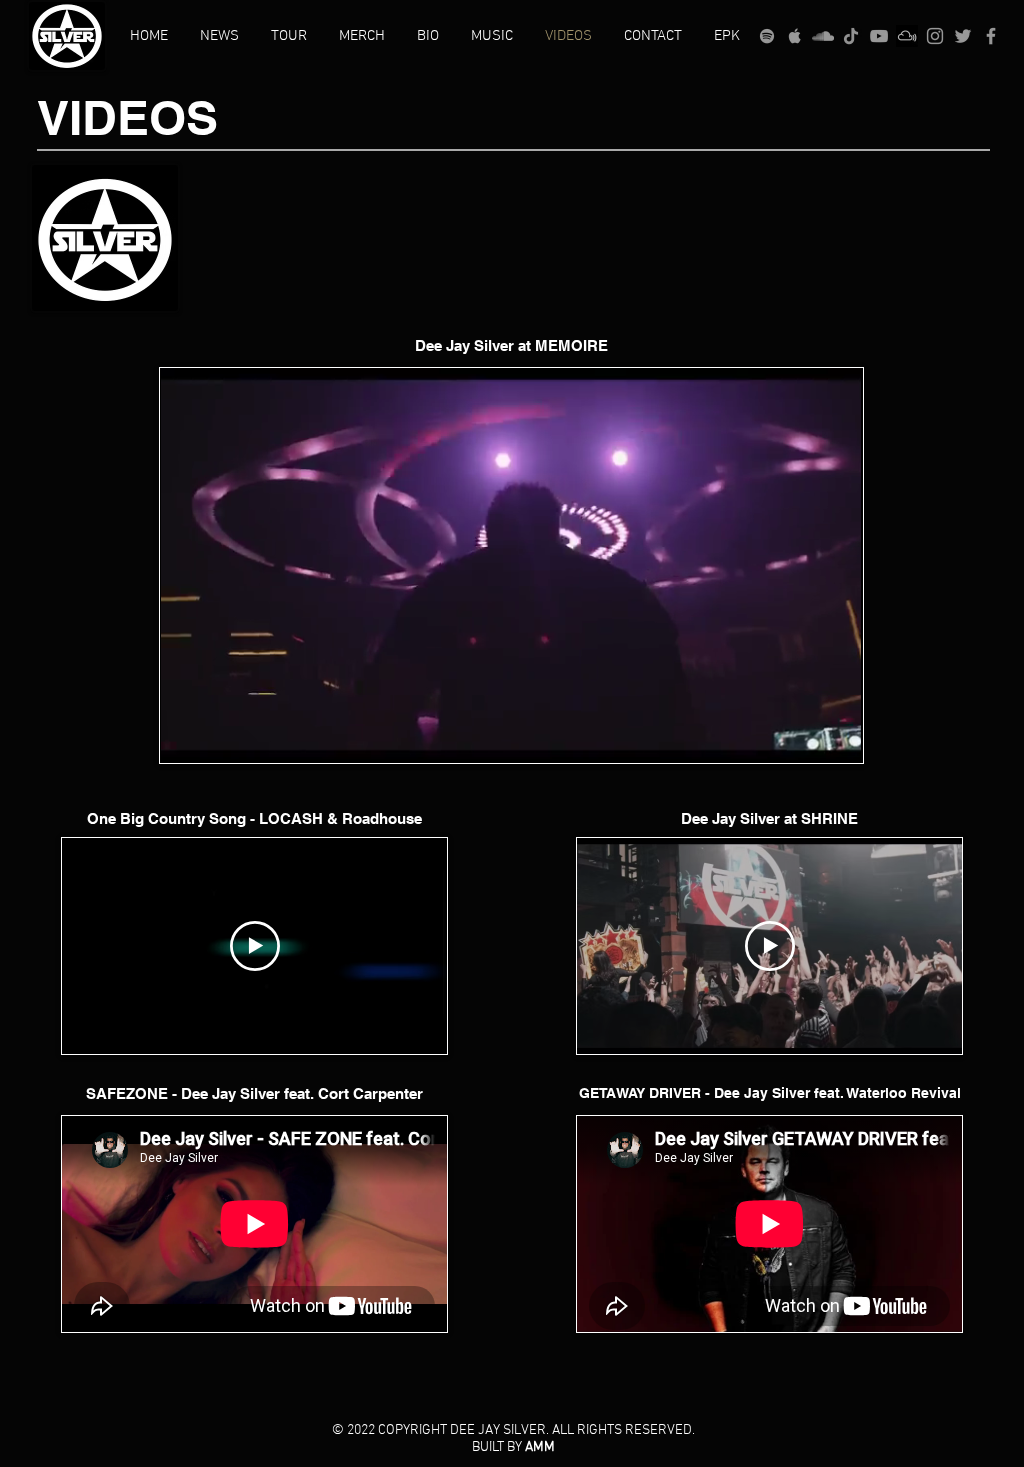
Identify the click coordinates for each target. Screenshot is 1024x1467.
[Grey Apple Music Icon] (795, 36)
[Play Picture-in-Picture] (802, 736)
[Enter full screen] (836, 736)
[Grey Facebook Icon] (991, 36)
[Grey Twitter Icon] (963, 36)
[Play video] (255, 946)
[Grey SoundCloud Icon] (823, 36)
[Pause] (186, 736)
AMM (540, 1447)
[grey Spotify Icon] (767, 36)
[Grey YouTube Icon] (879, 36)
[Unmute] (220, 736)
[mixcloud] (907, 36)
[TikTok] (851, 36)
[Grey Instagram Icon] (935, 36)
